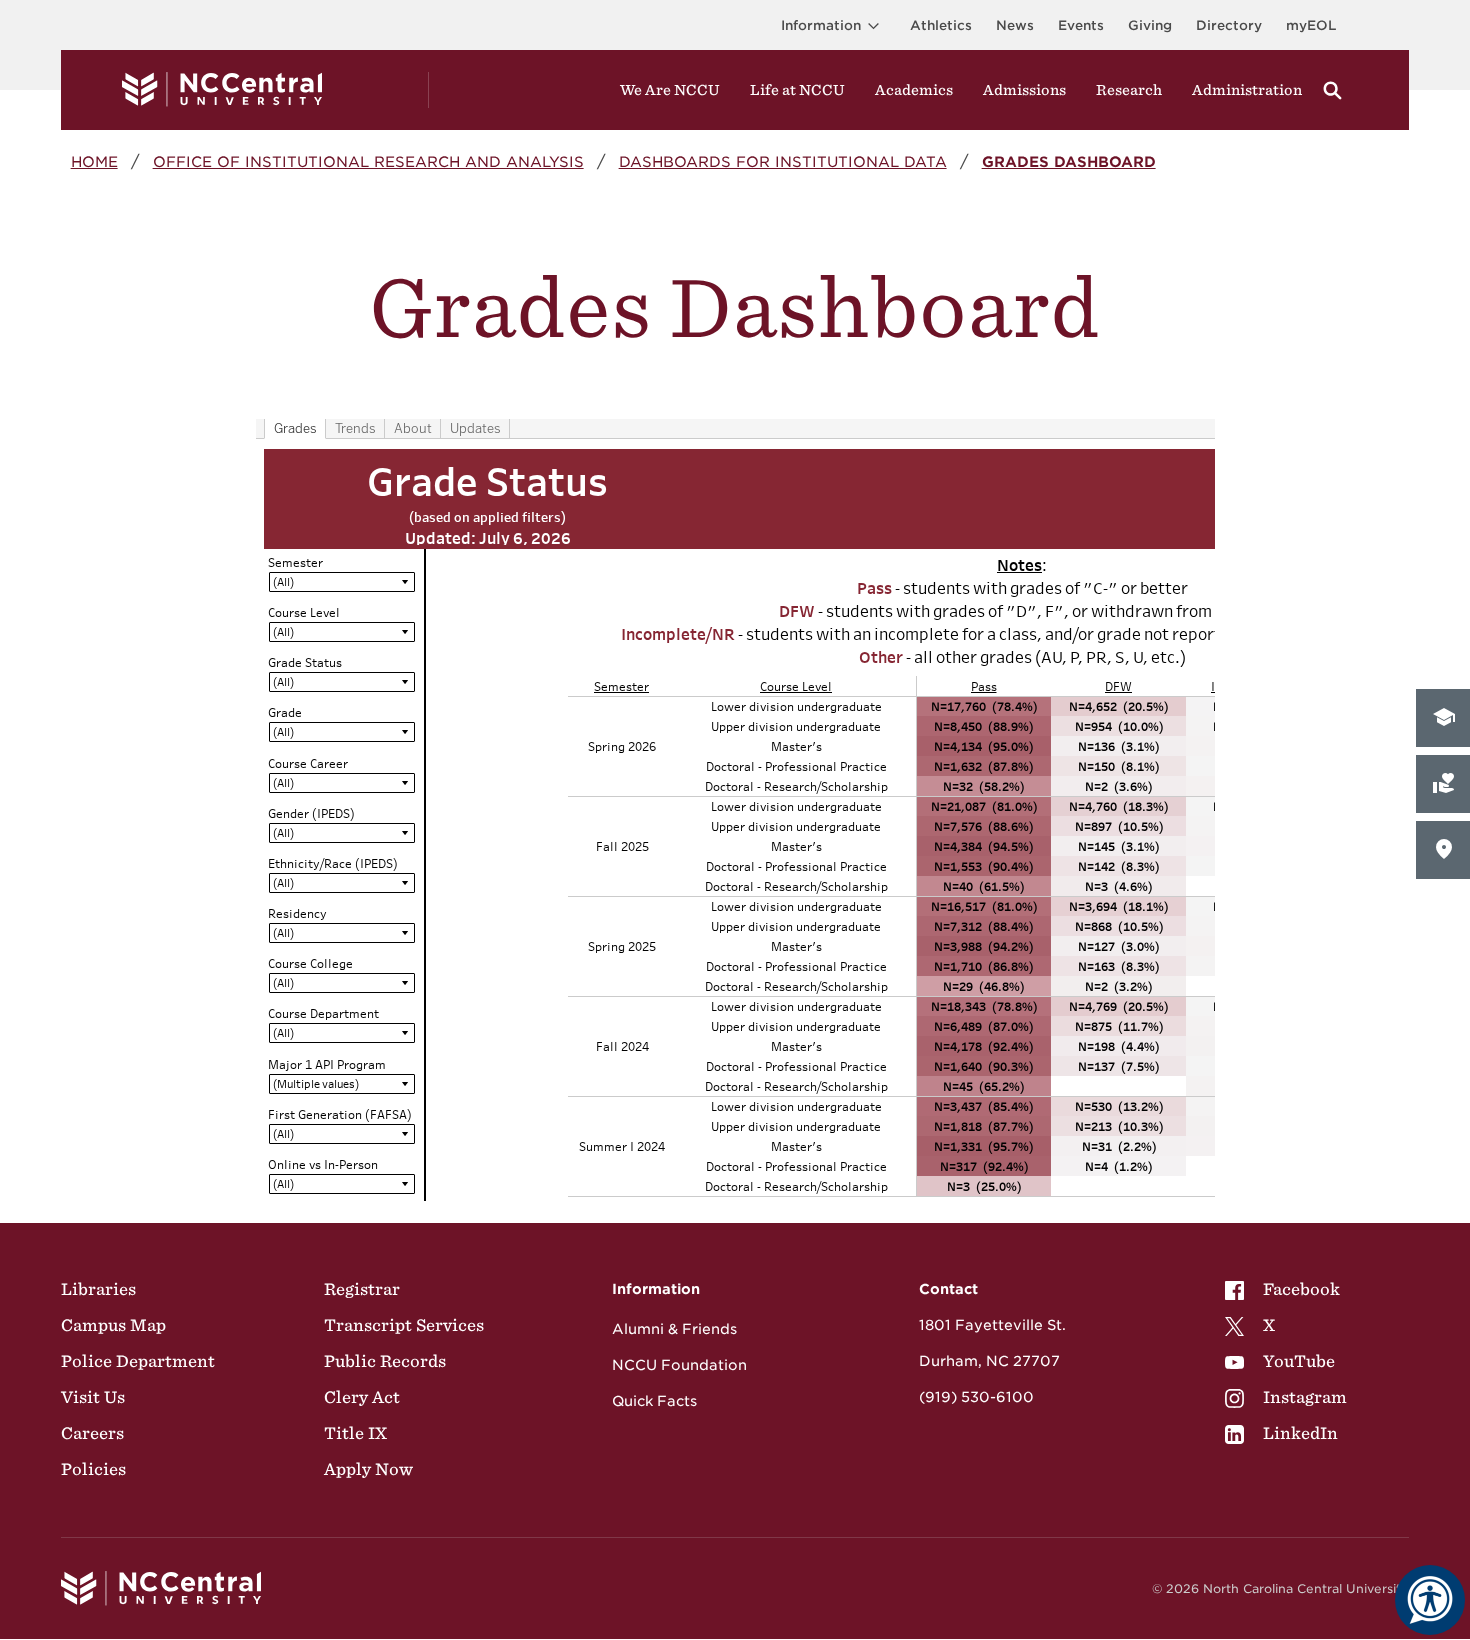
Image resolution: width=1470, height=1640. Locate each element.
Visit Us (93, 1397)
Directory (1229, 25)
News (1015, 25)
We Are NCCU (670, 90)
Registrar (362, 1289)
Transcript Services (404, 1325)
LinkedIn (1300, 1433)
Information (821, 25)
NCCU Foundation (679, 1365)
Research (1129, 90)
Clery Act (362, 1397)
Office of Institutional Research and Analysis (368, 161)
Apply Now (368, 1469)
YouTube (1299, 1361)
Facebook (1301, 1289)
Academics (914, 90)
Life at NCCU (797, 90)
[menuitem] (1286, 1289)
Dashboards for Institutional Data (783, 161)
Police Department (138, 1361)
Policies (93, 1469)
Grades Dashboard (1069, 161)
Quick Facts (654, 1401)
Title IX (355, 1433)
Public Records (385, 1361)
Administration (1247, 90)
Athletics (941, 25)
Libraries (98, 1289)
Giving (1150, 25)
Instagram (1305, 1397)
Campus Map (113, 1325)
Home (94, 161)
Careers (92, 1433)
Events (1081, 25)
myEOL (1311, 25)
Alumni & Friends (674, 1329)
